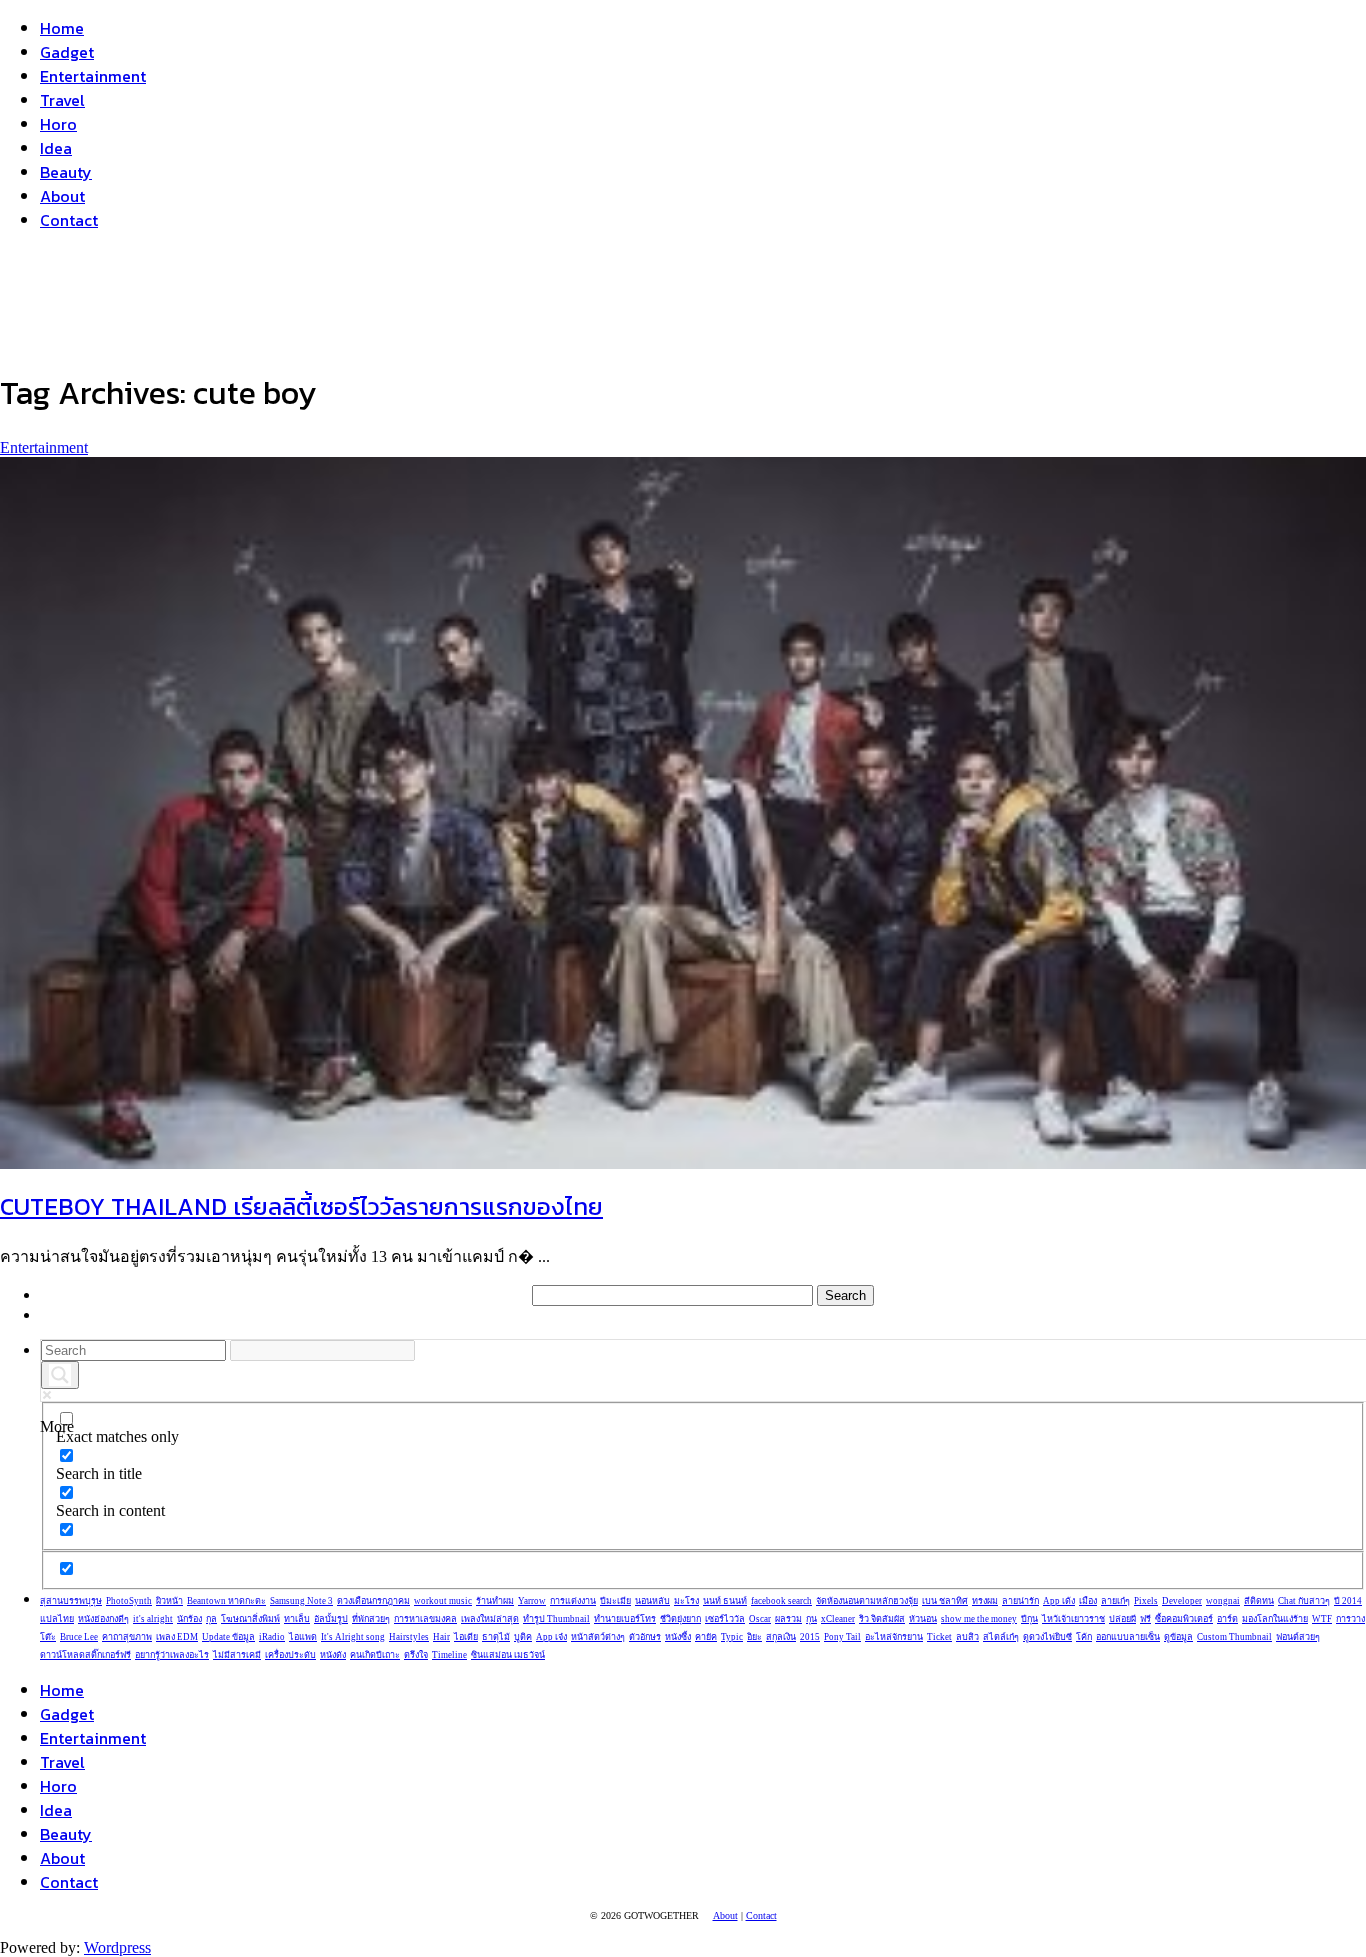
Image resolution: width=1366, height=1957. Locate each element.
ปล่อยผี (1122, 1619)
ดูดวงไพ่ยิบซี (1047, 1637)
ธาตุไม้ (496, 1637)
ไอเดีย (466, 1637)
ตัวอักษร (645, 1637)
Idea (56, 148)
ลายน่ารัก (1020, 1601)
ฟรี (1145, 1619)
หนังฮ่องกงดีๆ (103, 1619)
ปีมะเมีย (615, 1601)
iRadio (272, 1637)
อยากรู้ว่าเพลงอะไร (172, 1655)
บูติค (523, 1637)
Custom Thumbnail (1234, 1637)
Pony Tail (842, 1637)
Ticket (939, 1637)
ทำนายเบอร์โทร (625, 1619)
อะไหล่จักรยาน (894, 1637)
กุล (211, 1619)
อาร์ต (1227, 1619)
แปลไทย (57, 1619)
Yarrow (532, 1601)
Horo (58, 124)
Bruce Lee (79, 1637)
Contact (69, 220)
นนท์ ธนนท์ (725, 1601)
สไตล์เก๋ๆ (1001, 1637)
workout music (443, 1601)
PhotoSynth (129, 1601)
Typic (732, 1637)
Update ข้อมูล (228, 1637)
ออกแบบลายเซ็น (1128, 1637)
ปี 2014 (1348, 1601)
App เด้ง (1059, 1601)
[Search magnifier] (60, 1375)
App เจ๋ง (551, 1637)
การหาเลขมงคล (425, 1619)
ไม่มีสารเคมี (237, 1655)
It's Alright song (353, 1637)
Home (62, 28)
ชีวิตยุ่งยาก (680, 1619)
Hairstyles (409, 1637)
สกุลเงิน (781, 1637)
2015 (810, 1637)
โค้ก (1084, 1637)
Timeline (449, 1655)
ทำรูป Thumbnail (556, 1619)
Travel (62, 100)
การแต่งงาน (573, 1601)
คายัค (706, 1637)
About (62, 196)
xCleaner (838, 1619)
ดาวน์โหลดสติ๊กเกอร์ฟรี (85, 1655)
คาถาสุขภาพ (127, 1637)
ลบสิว (967, 1637)
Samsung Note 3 (301, 1601)
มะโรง (686, 1601)
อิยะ (754, 1637)
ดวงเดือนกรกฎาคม (373, 1601)
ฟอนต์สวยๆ (1298, 1637)
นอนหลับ (652, 1601)
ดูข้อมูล (1178, 1637)
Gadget (67, 52)
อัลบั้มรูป (331, 1619)
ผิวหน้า (169, 1601)
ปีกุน (1029, 1619)
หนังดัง (333, 1655)
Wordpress (117, 1947)
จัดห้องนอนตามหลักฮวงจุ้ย (867, 1601)
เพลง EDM (177, 1637)
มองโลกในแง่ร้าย (1275, 1619)
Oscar (760, 1619)
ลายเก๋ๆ (1115, 1601)
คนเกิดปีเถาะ (375, 1655)
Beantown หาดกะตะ (226, 1601)
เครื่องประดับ (290, 1655)
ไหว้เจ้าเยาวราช (1073, 1619)
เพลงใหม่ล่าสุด (490, 1619)
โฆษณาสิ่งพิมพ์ (250, 1619)
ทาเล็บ (297, 1619)
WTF (1322, 1619)
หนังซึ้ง (678, 1637)
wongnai (1223, 1601)
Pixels (1146, 1601)
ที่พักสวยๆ (371, 1619)
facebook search (781, 1601)
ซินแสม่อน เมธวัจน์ (508, 1655)
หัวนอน (923, 1619)
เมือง (1088, 1601)
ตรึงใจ (416, 1655)
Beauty (66, 172)
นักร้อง (189, 1619)
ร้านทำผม (495, 1601)
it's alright (153, 1619)
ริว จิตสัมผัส (882, 1619)
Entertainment (93, 76)
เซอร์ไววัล (725, 1619)
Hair (441, 1637)
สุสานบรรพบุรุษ (71, 1601)
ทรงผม (985, 1601)
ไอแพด (303, 1637)
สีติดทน (1259, 1601)
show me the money (979, 1619)
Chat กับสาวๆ (1304, 1601)
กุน (811, 1619)
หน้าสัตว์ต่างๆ (598, 1637)
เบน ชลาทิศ (945, 1601)
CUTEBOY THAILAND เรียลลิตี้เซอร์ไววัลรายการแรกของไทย (301, 1206)
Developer (1182, 1601)
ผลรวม (788, 1619)
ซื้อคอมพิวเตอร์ (1184, 1619)
